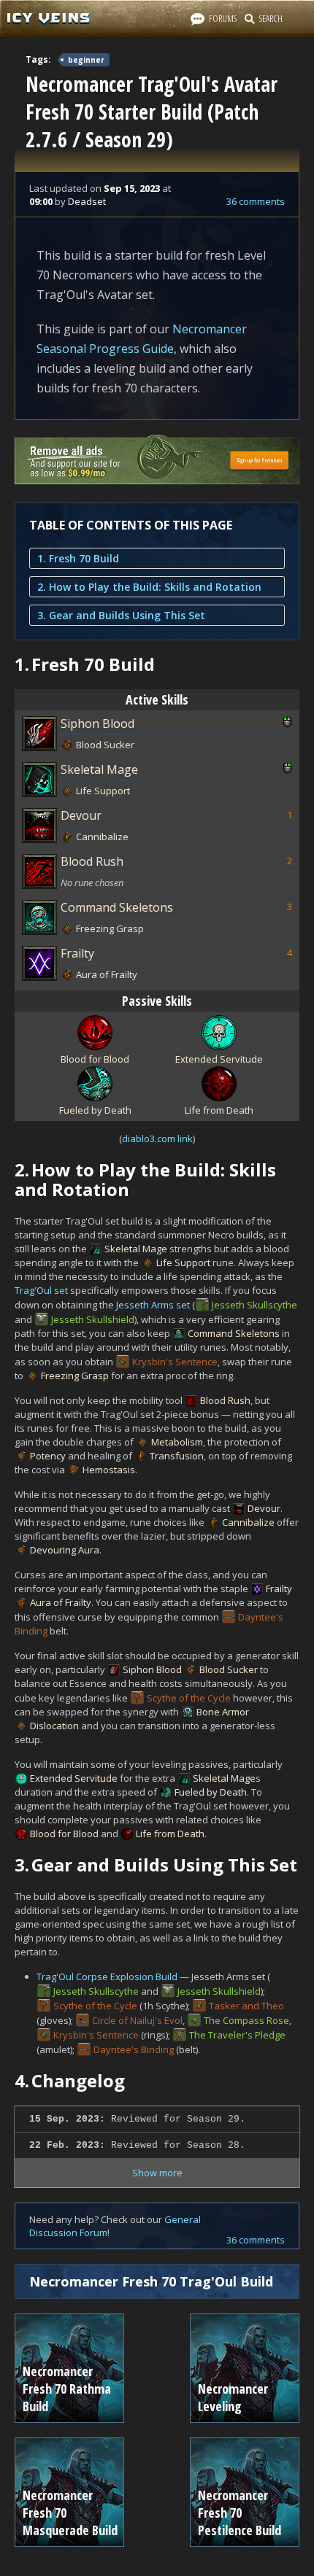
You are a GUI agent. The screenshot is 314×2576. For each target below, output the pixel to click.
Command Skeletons (117, 907)
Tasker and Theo (246, 2006)
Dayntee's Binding (134, 2049)
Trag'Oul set (41, 1290)
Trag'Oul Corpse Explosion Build (107, 1976)
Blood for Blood (64, 1834)
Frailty (77, 953)
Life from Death (170, 1834)
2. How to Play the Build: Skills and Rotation (149, 587)
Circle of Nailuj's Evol (137, 2020)
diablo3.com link (157, 1138)
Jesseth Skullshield (93, 1319)
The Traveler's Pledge (237, 2035)
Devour (81, 815)
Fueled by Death (211, 1792)
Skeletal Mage (99, 769)
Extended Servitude (74, 1778)
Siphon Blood (97, 723)
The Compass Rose (246, 2020)
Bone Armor (223, 1712)
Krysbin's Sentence (175, 1362)
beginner (86, 60)
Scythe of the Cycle (189, 1698)
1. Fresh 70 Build (78, 558)
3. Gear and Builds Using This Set (121, 615)
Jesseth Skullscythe (254, 1305)
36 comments (256, 201)
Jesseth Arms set (153, 1305)
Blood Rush (92, 861)
